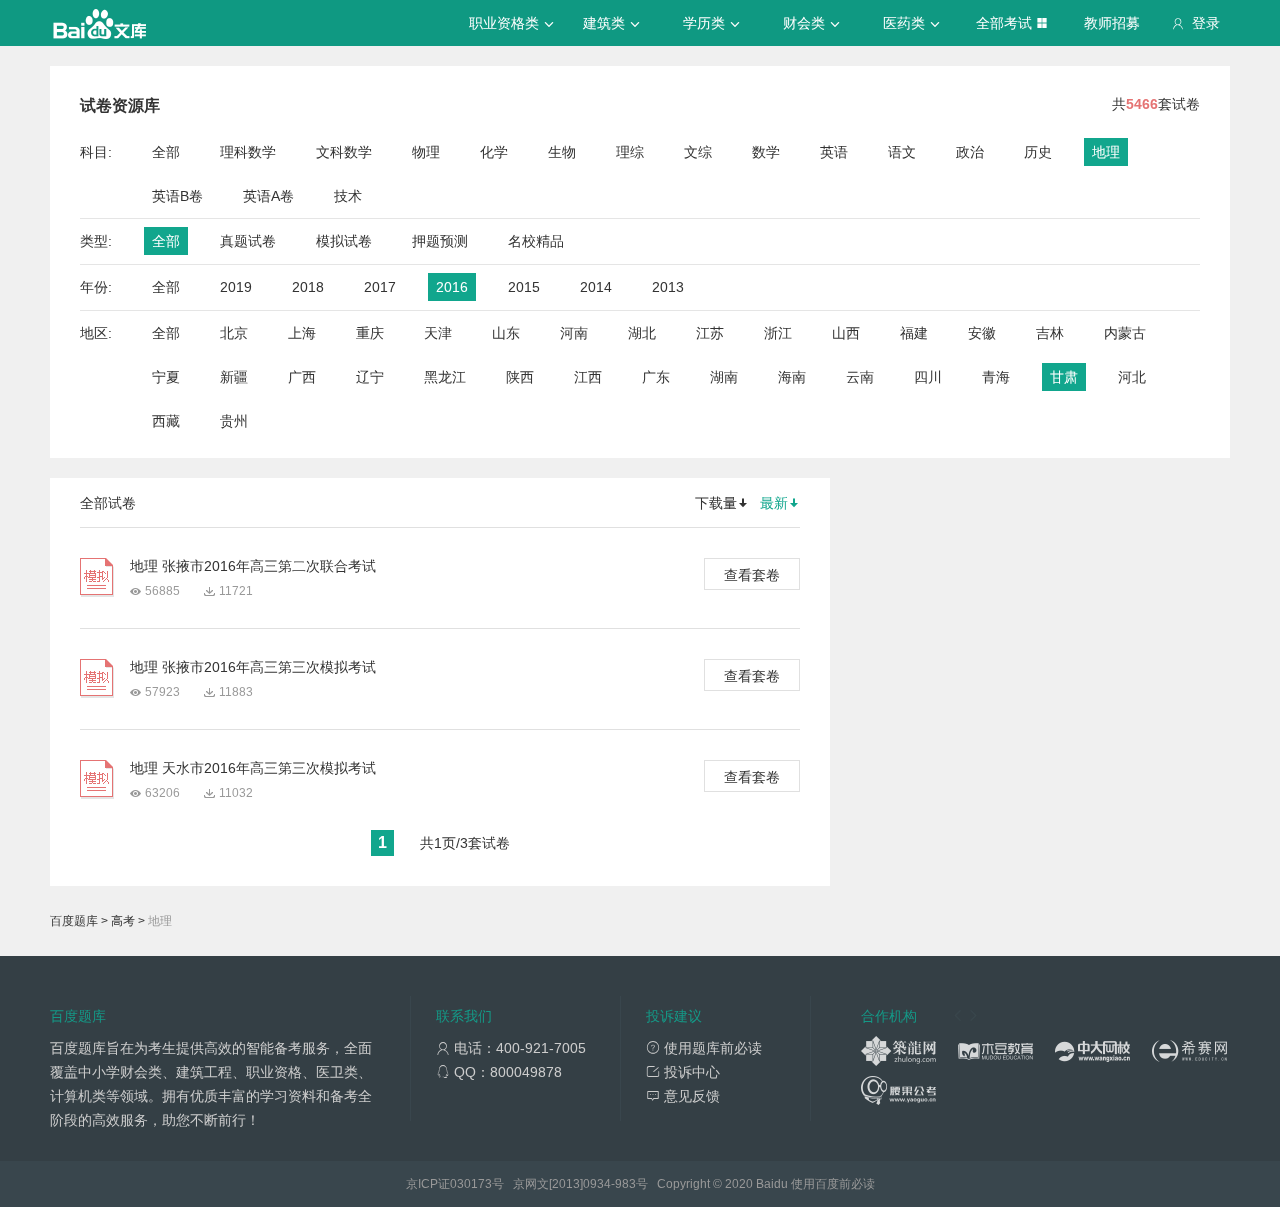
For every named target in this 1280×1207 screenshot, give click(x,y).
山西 (846, 333)
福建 (914, 333)
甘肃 (1064, 377)
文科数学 (344, 152)
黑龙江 (445, 377)
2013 (668, 287)
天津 (438, 333)
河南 (574, 333)
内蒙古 (1125, 333)
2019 (236, 287)
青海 (996, 377)
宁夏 (166, 377)
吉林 (1050, 333)
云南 (860, 377)
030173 (471, 1184)
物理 (426, 152)
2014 (596, 287)
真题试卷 (248, 241)
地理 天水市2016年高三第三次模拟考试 (253, 768)
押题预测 (440, 241)
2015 (524, 287)
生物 (562, 152)
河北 (1132, 377)
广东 (656, 377)
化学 (494, 152)
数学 (766, 152)
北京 (234, 333)
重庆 (370, 333)
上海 (302, 333)
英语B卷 (177, 196)
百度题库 (74, 921)
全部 (166, 152)
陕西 (520, 377)
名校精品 (536, 241)
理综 (630, 152)
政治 (970, 152)
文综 (698, 152)
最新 (774, 503)
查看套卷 (752, 575)
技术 (348, 196)
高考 (123, 921)
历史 (1038, 152)
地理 (1106, 152)
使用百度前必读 (833, 1184)
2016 (452, 287)
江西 (588, 377)
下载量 (716, 503)
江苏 (710, 333)
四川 (928, 377)
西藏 (166, 421)
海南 (792, 377)
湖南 (724, 377)
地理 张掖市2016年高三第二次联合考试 (253, 566)
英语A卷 (268, 196)
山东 (506, 333)
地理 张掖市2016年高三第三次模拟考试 (253, 667)
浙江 (778, 333)
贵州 (234, 421)
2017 (380, 287)
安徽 (982, 333)
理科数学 (248, 152)
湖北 (642, 333)
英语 (834, 152)
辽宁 (370, 377)
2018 (308, 287)
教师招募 (1112, 23)
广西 (302, 377)
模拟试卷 (344, 241)
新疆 (234, 377)
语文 (902, 152)
